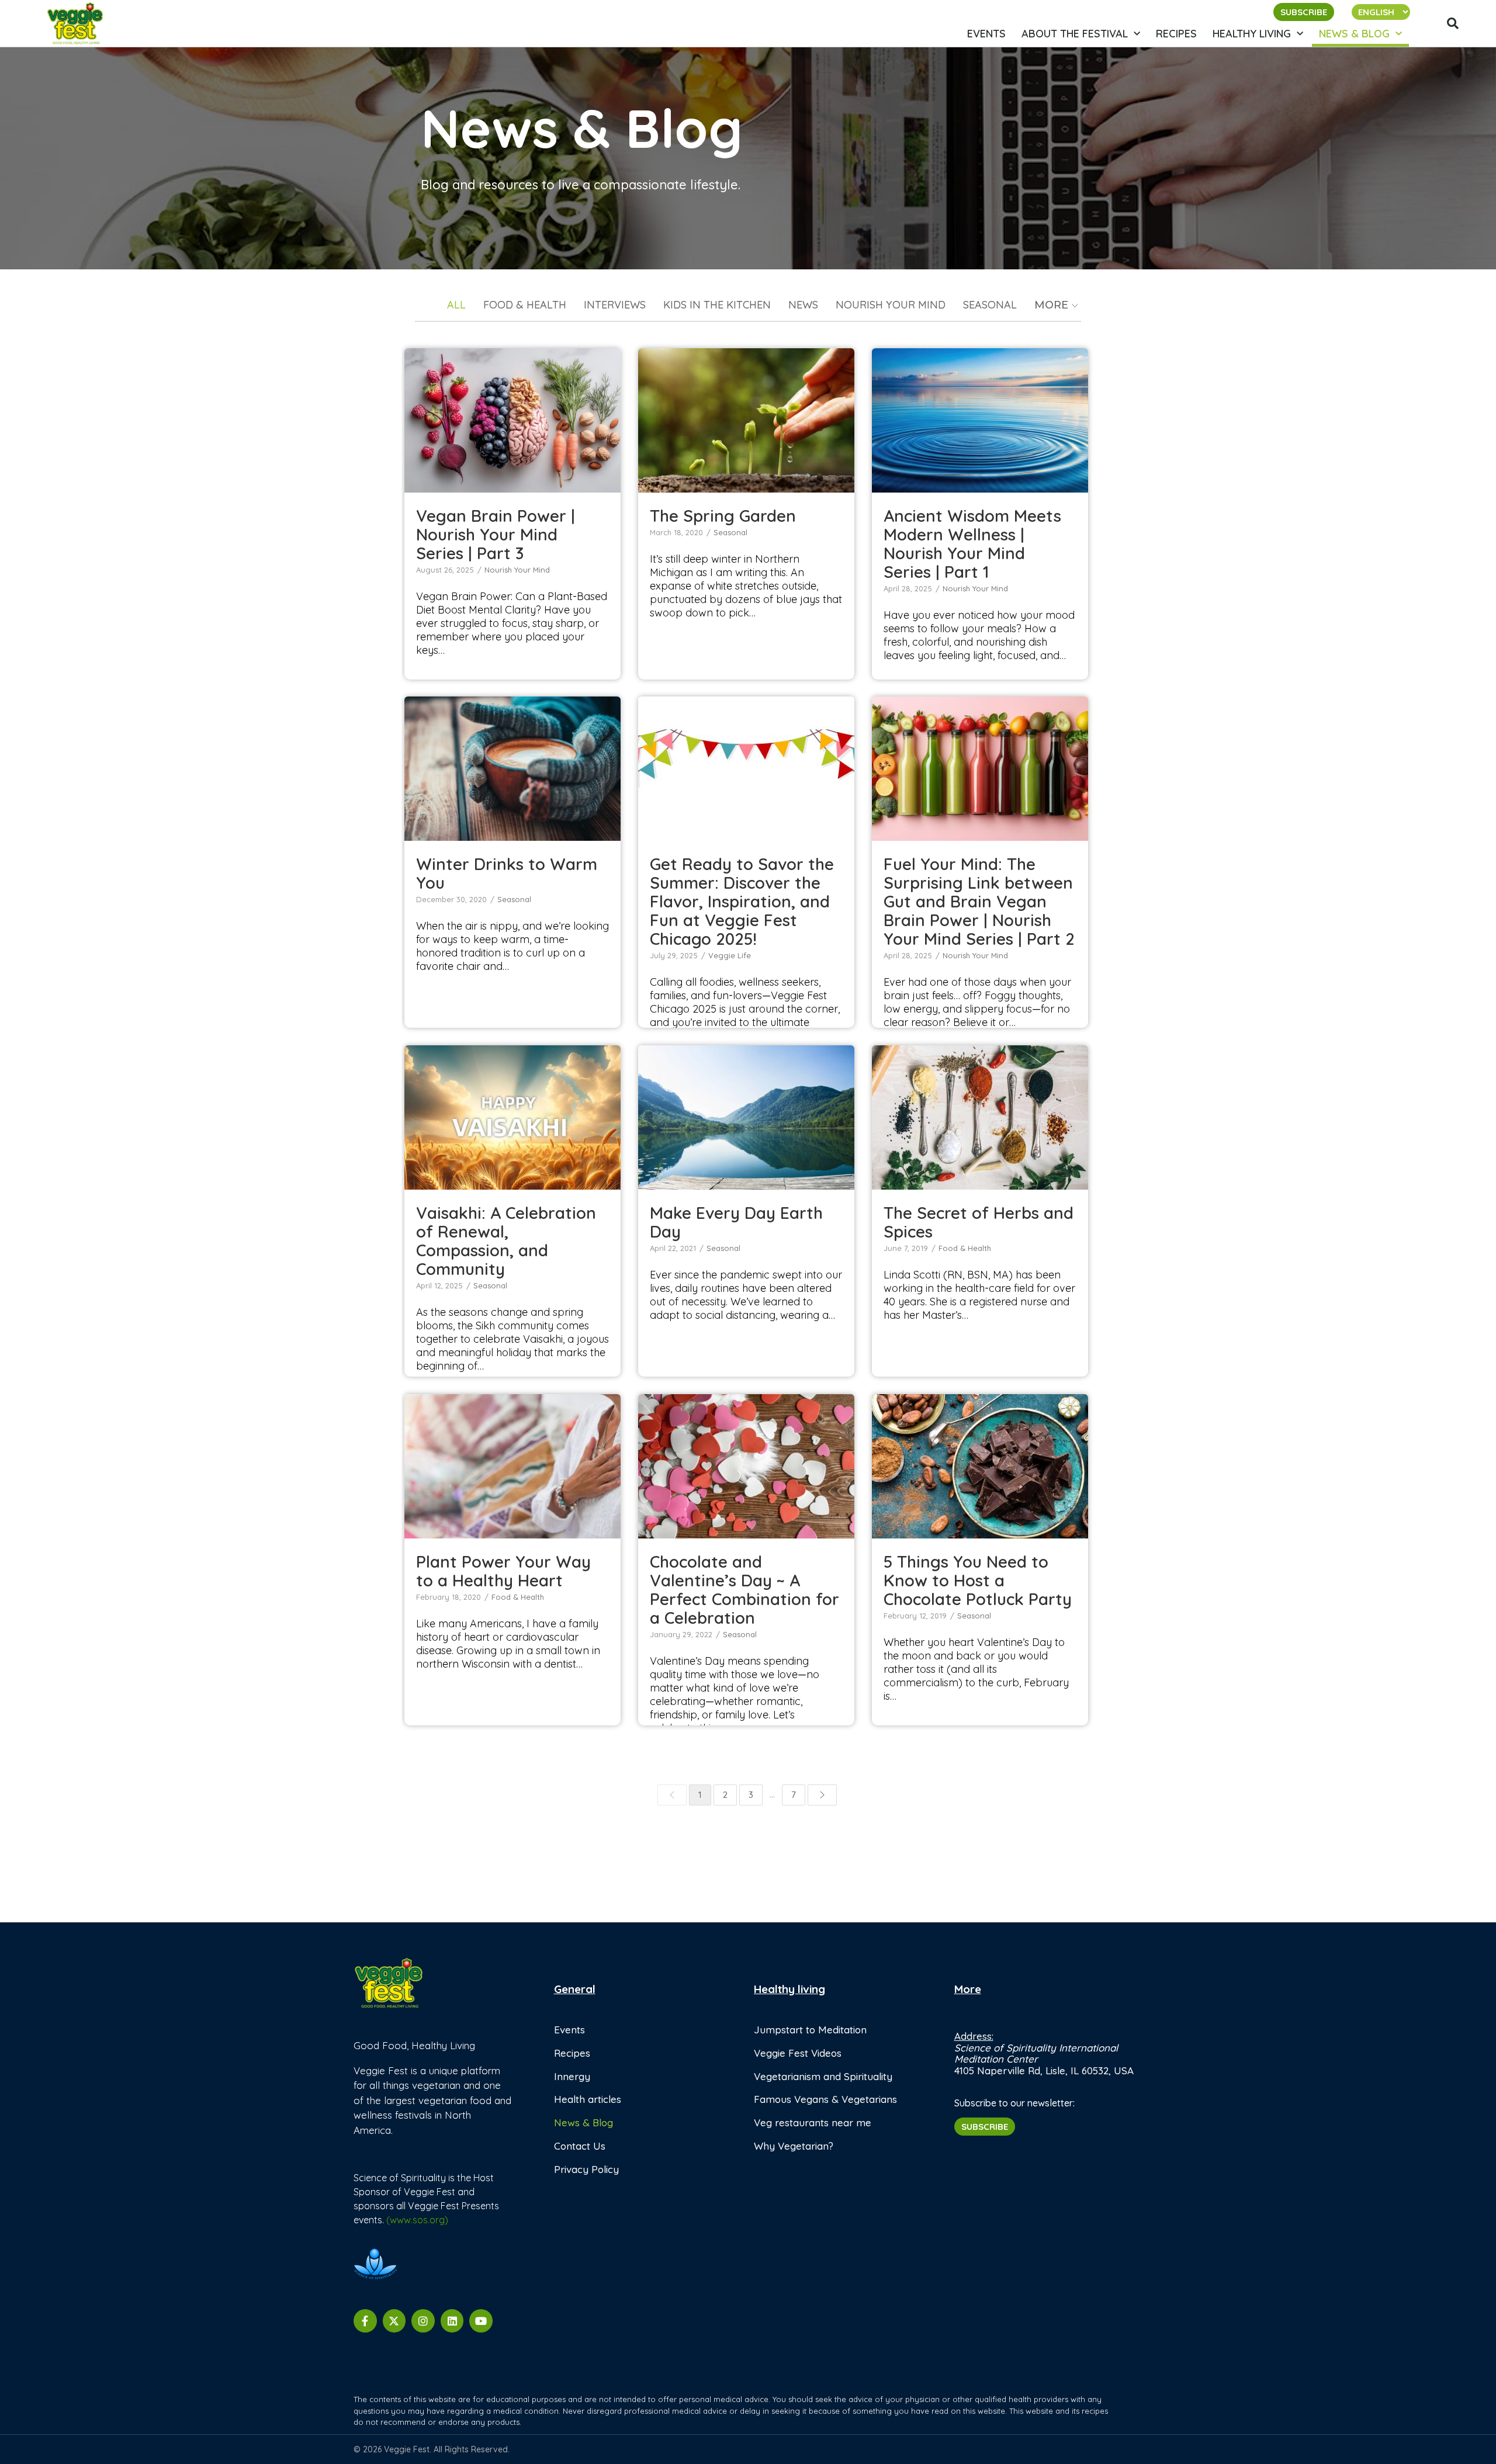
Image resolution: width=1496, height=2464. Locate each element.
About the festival (1075, 34)
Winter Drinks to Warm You (512, 762)
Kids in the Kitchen (717, 306)
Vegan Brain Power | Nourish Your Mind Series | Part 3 (496, 534)
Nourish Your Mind (891, 306)
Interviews (615, 306)
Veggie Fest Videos (798, 2053)
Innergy (572, 2076)
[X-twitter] (394, 2321)
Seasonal (990, 306)
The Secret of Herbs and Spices (980, 1111)
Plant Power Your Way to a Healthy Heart (512, 1460)
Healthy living (1252, 34)
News (803, 306)
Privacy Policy (586, 2169)
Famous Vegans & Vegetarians (825, 2099)
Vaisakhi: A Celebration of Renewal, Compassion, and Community (506, 1241)
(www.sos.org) (417, 2220)
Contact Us (580, 2146)
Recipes (1176, 34)
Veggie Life (746, 799)
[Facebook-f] (365, 2321)
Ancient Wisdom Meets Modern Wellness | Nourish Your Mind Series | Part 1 (972, 544)
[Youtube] (481, 2321)
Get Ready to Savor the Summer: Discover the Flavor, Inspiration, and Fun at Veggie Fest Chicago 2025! (746, 762)
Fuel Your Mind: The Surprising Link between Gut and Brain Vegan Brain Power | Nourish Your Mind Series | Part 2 (980, 762)
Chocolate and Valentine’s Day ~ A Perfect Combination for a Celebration (744, 1590)
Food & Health (525, 306)
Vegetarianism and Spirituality (823, 2076)
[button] (1453, 23)
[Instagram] (423, 2321)
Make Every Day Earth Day (746, 1111)
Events (986, 34)
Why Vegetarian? (794, 2146)
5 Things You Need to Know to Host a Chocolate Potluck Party (978, 1580)
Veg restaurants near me (813, 2122)
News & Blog (1354, 34)
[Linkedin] (452, 2321)
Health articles (588, 2099)
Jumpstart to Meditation (810, 2030)
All (456, 306)
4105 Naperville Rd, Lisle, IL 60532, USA (1044, 2070)
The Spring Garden (746, 414)
